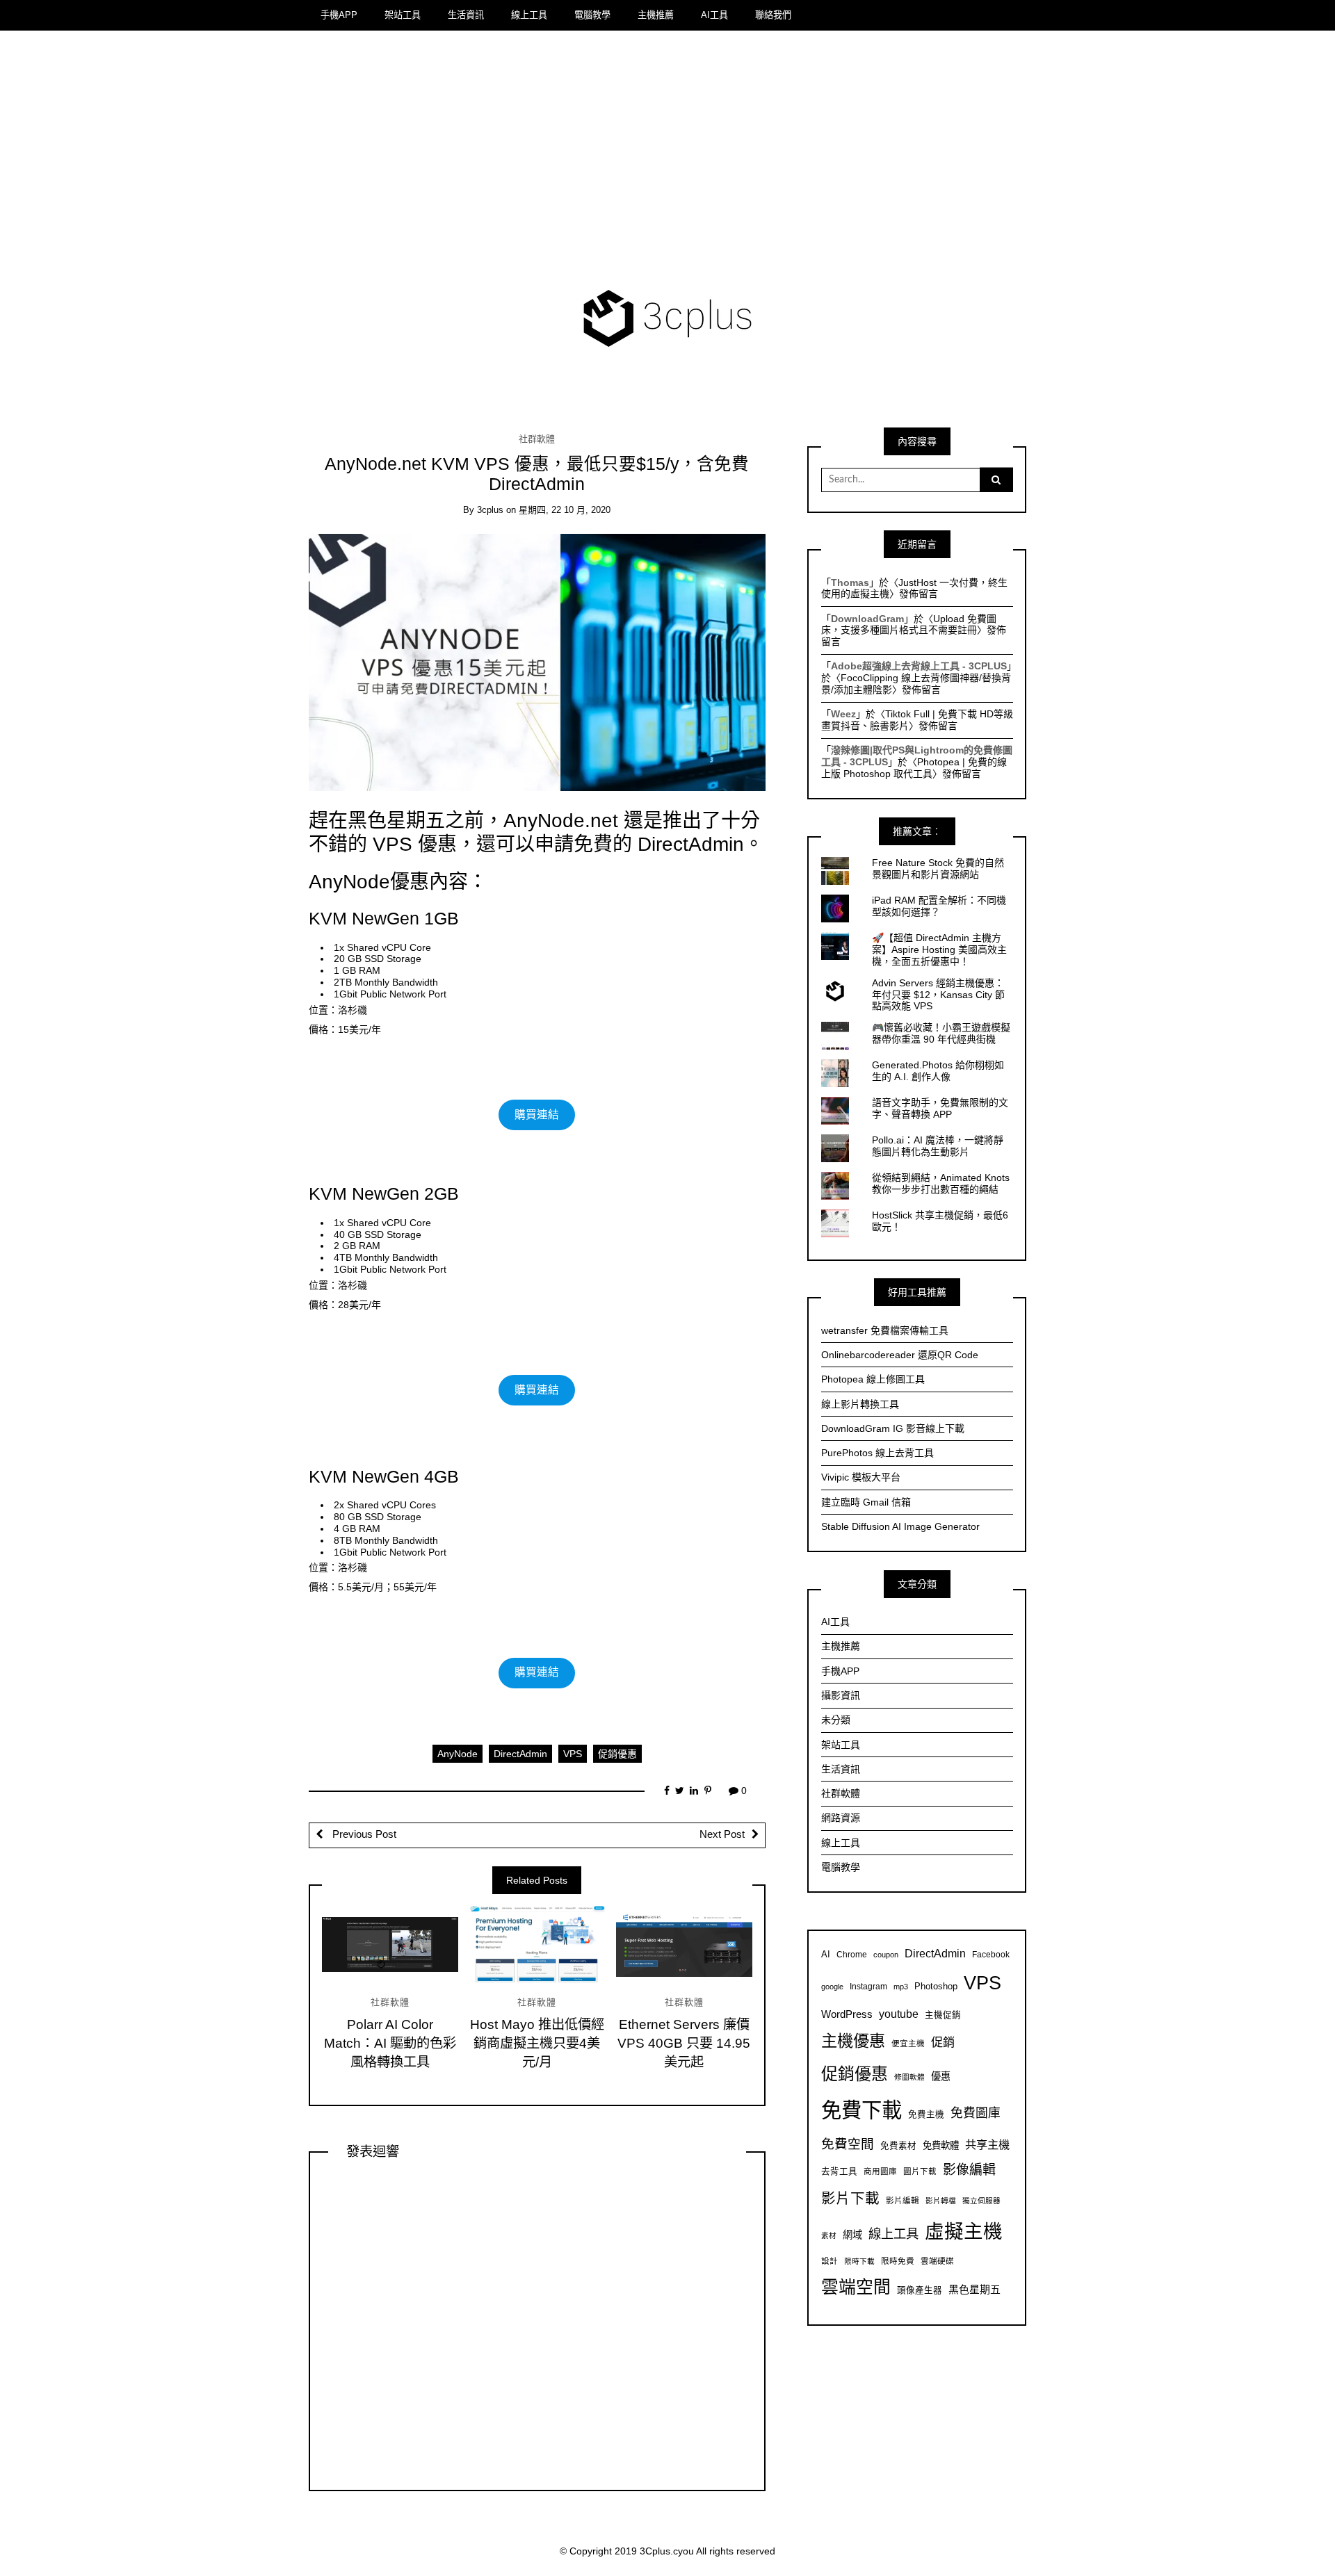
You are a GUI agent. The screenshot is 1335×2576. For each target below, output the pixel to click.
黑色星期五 (974, 2289)
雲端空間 (856, 2287)
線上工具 (529, 15)
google (832, 1987)
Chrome (852, 1954)
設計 (830, 2261)
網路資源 (841, 1818)
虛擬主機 (964, 2232)
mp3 (901, 1987)
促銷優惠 (617, 1754)
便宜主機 (908, 2043)
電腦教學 (592, 15)
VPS (573, 1754)
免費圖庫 (976, 2113)
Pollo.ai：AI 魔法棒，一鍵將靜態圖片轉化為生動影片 (938, 1146)
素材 (829, 2235)
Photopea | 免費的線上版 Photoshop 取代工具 (914, 768)
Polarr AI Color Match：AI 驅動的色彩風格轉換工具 (390, 2043)
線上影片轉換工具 (860, 1404)
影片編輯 (903, 2200)
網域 (852, 2235)
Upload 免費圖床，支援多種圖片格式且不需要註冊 (909, 625)
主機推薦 (656, 15)
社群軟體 (537, 439)
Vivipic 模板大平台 (861, 1477)
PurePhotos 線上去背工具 (877, 1453)
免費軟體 (941, 2145)
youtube (899, 2014)
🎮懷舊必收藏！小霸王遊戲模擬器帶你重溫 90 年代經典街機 (941, 1033)
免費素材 (898, 2146)
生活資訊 (466, 15)
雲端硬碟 (937, 2261)
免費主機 (926, 2114)
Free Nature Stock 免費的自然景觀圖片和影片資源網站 (938, 869)
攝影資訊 (841, 1695)
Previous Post (363, 1834)
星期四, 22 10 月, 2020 (565, 510)
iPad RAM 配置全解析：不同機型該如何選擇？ (939, 906)
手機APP (339, 15)
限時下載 (859, 2261)
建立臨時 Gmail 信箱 (866, 1502)
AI (826, 1955)
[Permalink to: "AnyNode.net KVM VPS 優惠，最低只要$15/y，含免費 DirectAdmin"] (537, 662)
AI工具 (714, 15)
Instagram (868, 1986)
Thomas (850, 582)
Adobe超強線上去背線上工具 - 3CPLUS (919, 666)
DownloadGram (867, 619)
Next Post (722, 1834)
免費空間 (848, 2144)
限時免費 (898, 2261)
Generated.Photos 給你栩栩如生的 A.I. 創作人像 (938, 1071)
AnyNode (458, 1754)
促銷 (943, 2042)
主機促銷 (943, 2015)
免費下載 (861, 2110)
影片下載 (850, 2198)
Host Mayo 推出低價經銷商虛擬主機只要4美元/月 (537, 2043)
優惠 (941, 2076)
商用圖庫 (880, 2171)
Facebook (991, 1954)
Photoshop (936, 1987)
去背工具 (839, 2171)
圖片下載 (920, 2171)
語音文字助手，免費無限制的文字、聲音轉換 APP (940, 1108)
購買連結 (537, 1115)
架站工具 (403, 15)
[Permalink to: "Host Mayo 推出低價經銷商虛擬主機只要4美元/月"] (537, 1944)
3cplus (490, 510)
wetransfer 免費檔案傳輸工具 (885, 1330)
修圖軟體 (909, 2077)
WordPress (847, 2014)
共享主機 (987, 2144)
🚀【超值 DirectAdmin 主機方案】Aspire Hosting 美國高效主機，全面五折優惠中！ (939, 949)
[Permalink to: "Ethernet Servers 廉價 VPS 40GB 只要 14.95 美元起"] (684, 1944)
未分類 (836, 1720)
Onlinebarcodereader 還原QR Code (900, 1355)
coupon (886, 1955)
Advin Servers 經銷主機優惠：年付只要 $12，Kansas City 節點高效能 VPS (938, 995)
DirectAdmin (520, 1754)
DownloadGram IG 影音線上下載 (893, 1428)
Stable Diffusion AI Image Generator (900, 1526)
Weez (843, 714)
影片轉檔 (941, 2201)
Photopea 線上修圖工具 (873, 1379)
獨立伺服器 (981, 2201)
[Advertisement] (668, 163)
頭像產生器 (920, 2290)
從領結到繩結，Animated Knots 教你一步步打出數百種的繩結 (941, 1183)
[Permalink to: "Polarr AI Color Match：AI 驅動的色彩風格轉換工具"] (390, 1944)
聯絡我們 (773, 15)
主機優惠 (853, 2041)
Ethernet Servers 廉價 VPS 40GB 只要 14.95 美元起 (684, 2043)
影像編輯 (969, 2170)
